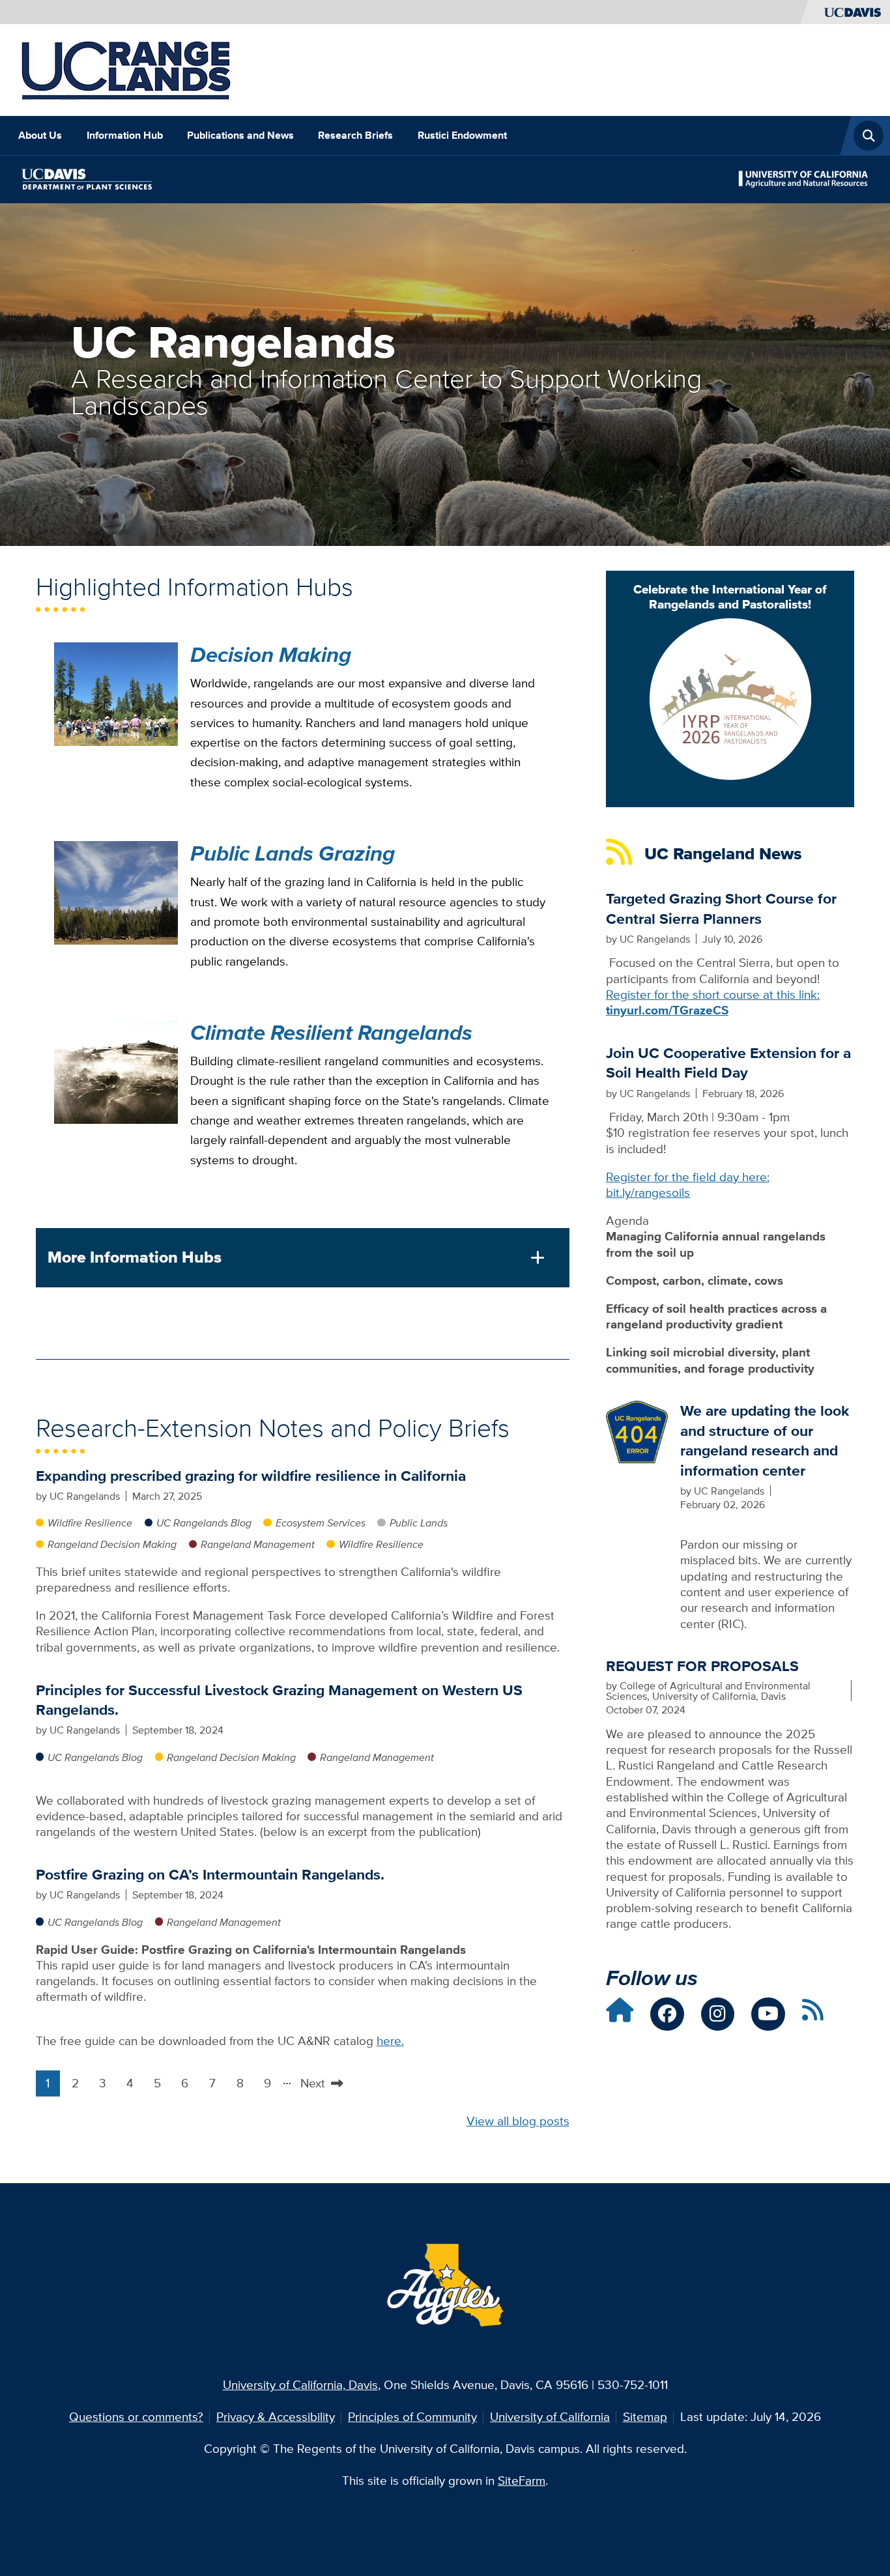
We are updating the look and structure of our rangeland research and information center (765, 1440)
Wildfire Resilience (90, 1523)
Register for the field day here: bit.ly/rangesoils (688, 1185)
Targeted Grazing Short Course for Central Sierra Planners (721, 908)
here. (390, 2041)
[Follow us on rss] (813, 2015)
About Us (40, 135)
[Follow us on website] (620, 2015)
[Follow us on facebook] (667, 2014)
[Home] (126, 69)
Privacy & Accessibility (276, 2417)
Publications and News (240, 135)
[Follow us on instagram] (718, 2014)
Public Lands (419, 1523)
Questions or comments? (136, 2417)
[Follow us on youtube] (768, 2014)
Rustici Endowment (462, 135)
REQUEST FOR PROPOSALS (702, 1666)
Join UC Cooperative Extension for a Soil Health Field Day (728, 1063)
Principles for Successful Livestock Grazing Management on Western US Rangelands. (279, 1700)
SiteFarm (522, 2481)
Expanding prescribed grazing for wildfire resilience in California (251, 1476)
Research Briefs (355, 135)
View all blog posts (518, 2121)
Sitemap (645, 2417)
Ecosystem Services (321, 1523)
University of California (550, 2417)
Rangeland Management (258, 1544)
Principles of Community (412, 2417)
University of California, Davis (300, 2385)
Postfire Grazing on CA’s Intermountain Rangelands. (210, 1874)
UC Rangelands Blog (204, 1523)
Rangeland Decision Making (112, 1544)
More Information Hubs (135, 1257)
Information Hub (125, 135)
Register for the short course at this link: (713, 1002)
